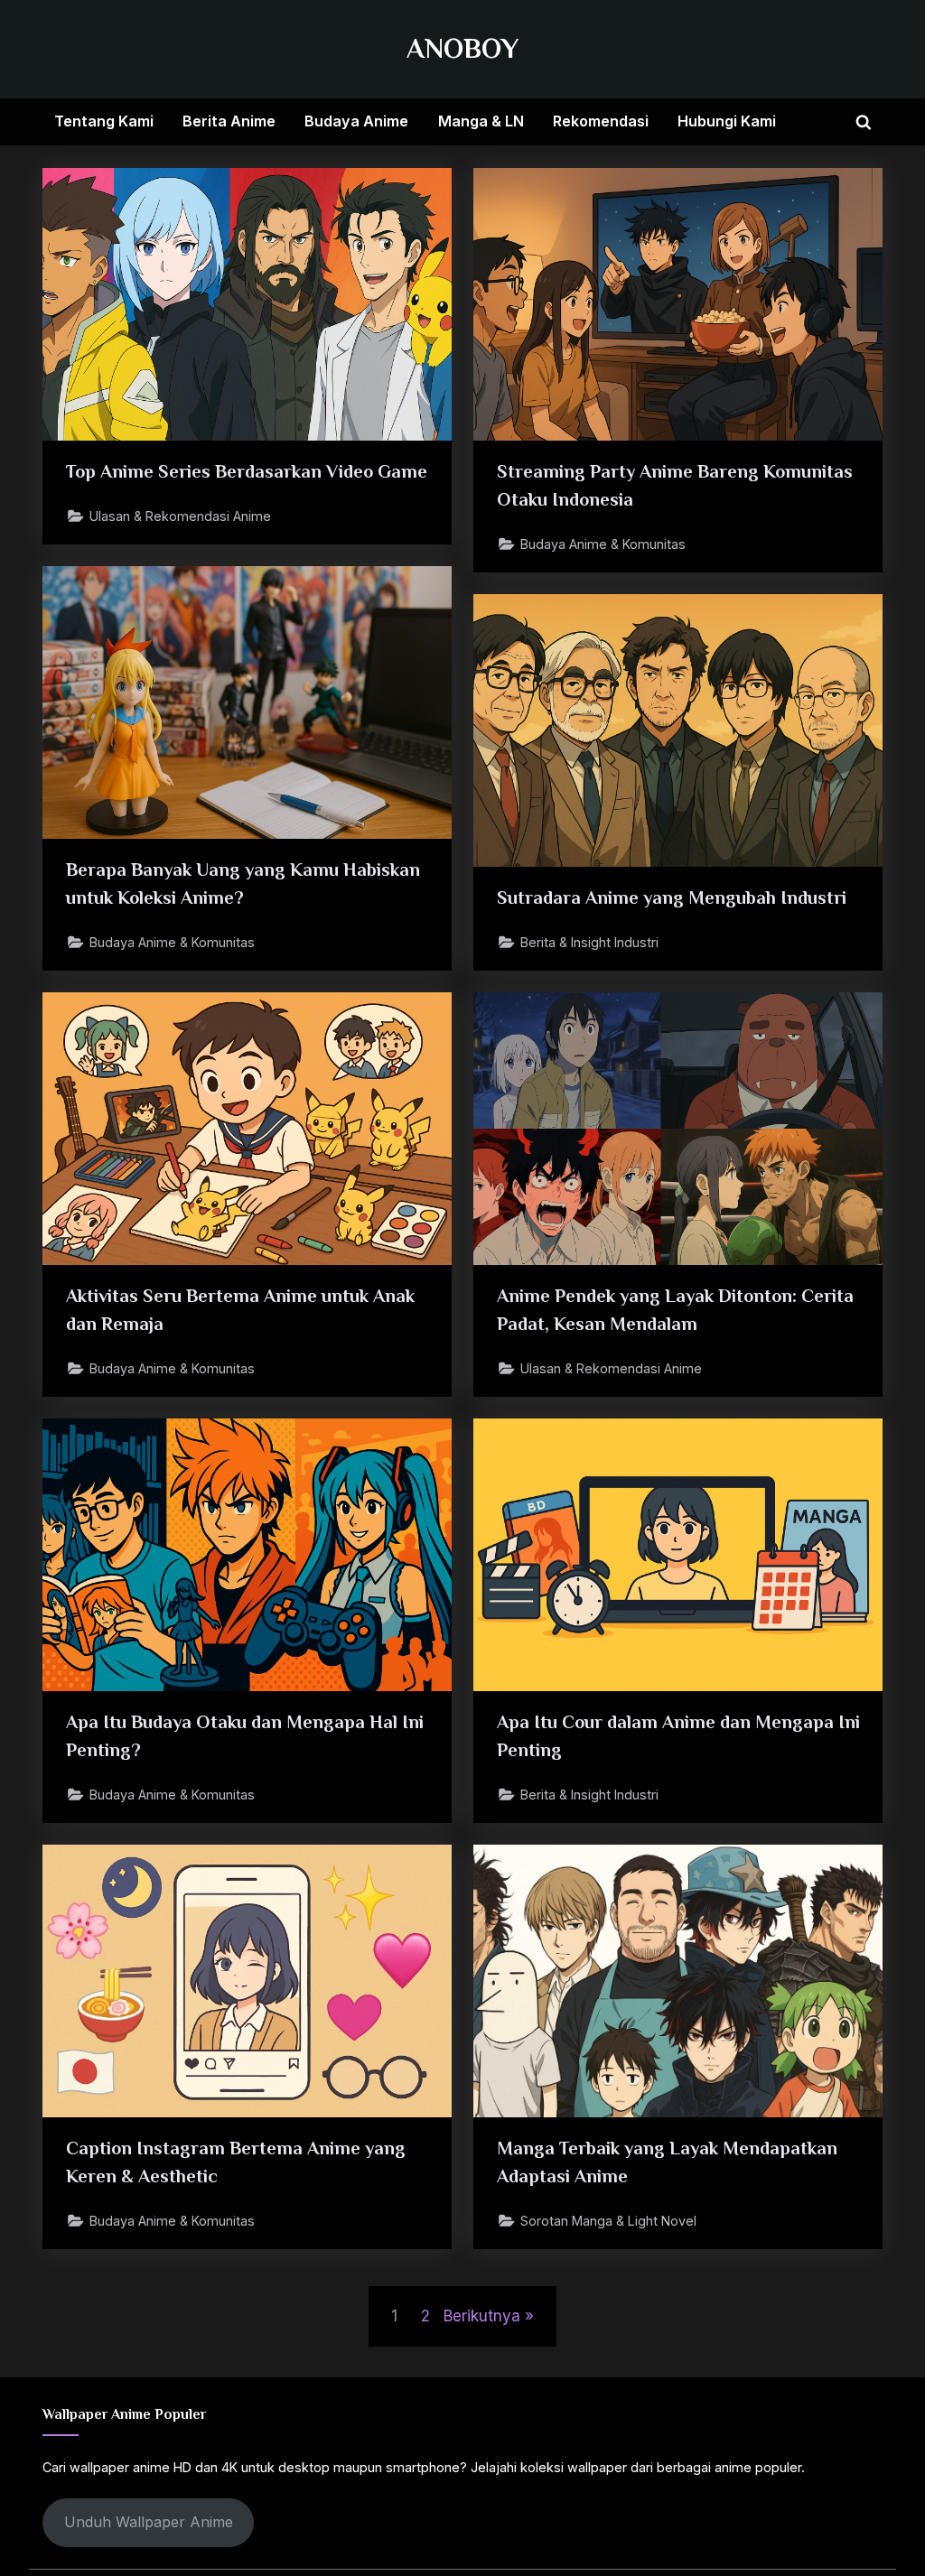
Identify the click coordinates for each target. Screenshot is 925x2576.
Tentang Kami (104, 121)
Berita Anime (229, 121)
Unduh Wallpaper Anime (149, 2522)
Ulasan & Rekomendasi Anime (180, 516)
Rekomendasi (601, 121)
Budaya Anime (356, 121)
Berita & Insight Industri (589, 942)
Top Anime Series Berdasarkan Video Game (247, 471)
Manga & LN (481, 121)
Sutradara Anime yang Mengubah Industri (672, 897)
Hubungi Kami (727, 121)
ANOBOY (462, 48)
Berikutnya (482, 2316)
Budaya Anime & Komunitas (603, 544)
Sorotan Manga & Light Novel (608, 2221)
